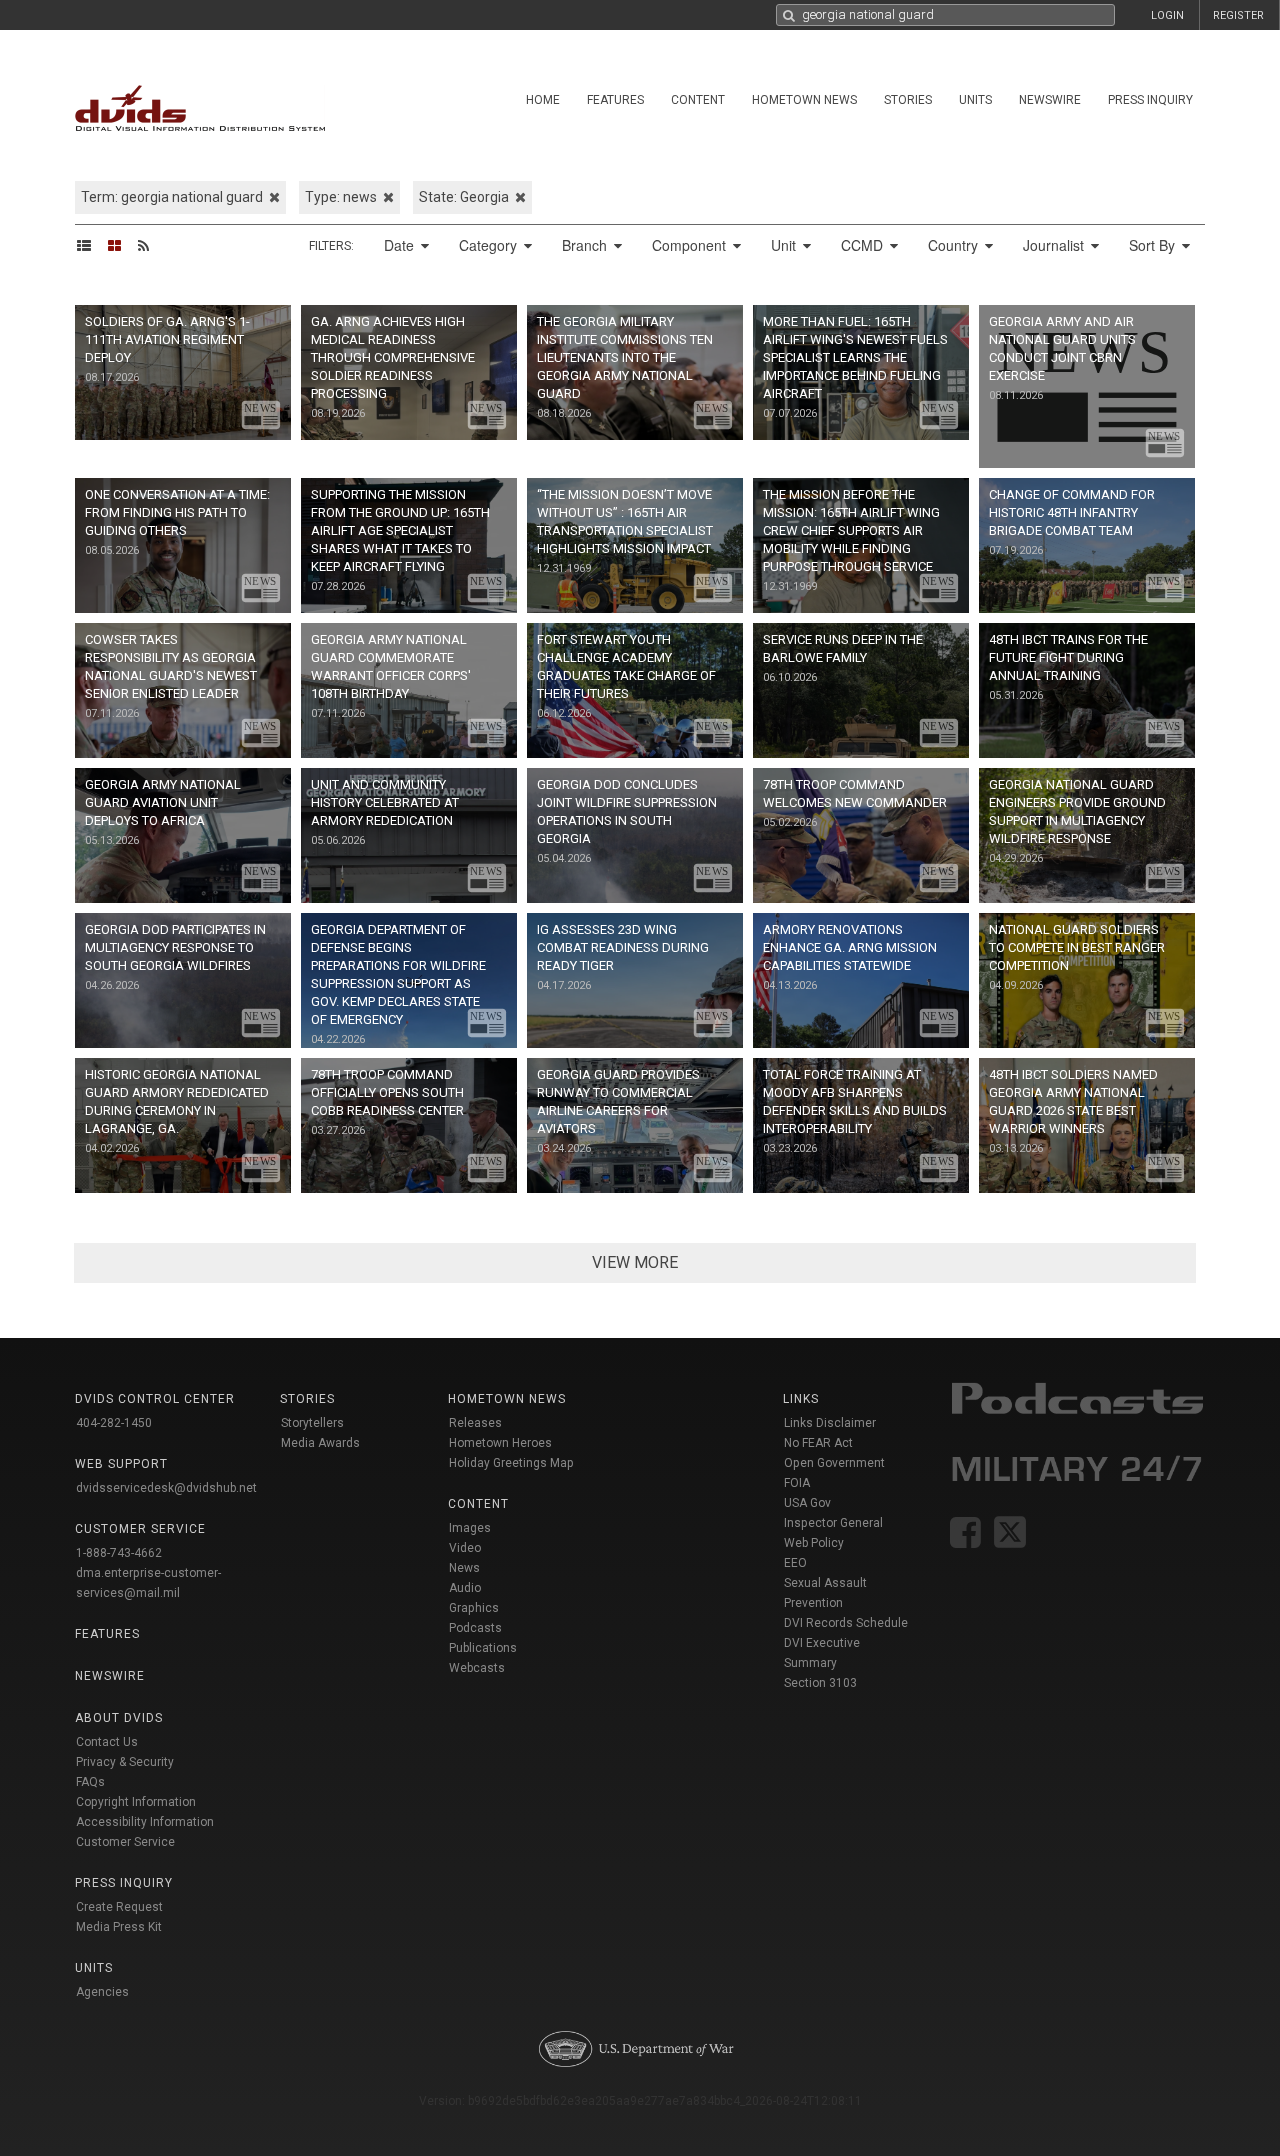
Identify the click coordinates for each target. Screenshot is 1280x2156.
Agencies (102, 1992)
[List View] (90, 245)
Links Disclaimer (830, 1423)
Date (401, 245)
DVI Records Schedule (846, 1623)
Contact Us (107, 1742)
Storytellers (312, 1423)
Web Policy (814, 1543)
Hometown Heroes (500, 1443)
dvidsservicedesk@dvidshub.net (166, 1488)
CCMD (864, 245)
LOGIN (1167, 15)
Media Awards (320, 1443)
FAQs (90, 1782)
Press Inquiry (1150, 100)
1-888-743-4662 (119, 1553)
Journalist (1055, 245)
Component (691, 245)
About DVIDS (119, 1718)
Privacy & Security (125, 1762)
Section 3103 (820, 1683)
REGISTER (1238, 15)
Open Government (834, 1463)
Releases (475, 1423)
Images (470, 1528)
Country (955, 245)
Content (698, 100)
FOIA (797, 1483)
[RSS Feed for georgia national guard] (150, 245)
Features (615, 100)
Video (465, 1548)
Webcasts (477, 1668)
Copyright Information (136, 1802)
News (464, 1568)
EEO (795, 1563)
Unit (785, 245)
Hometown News (804, 100)
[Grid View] (121, 245)
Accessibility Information (145, 1822)
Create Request (119, 1907)
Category (490, 245)
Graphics (474, 1608)
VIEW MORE (635, 1262)
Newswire (1050, 100)
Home (543, 100)
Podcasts (475, 1628)
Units (975, 100)
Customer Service (125, 1842)
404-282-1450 (114, 1423)
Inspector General (833, 1523)
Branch (586, 245)
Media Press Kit (119, 1927)
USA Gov (807, 1503)
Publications (483, 1648)
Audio (465, 1588)
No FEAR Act (818, 1443)
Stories (908, 100)
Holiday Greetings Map (511, 1463)
